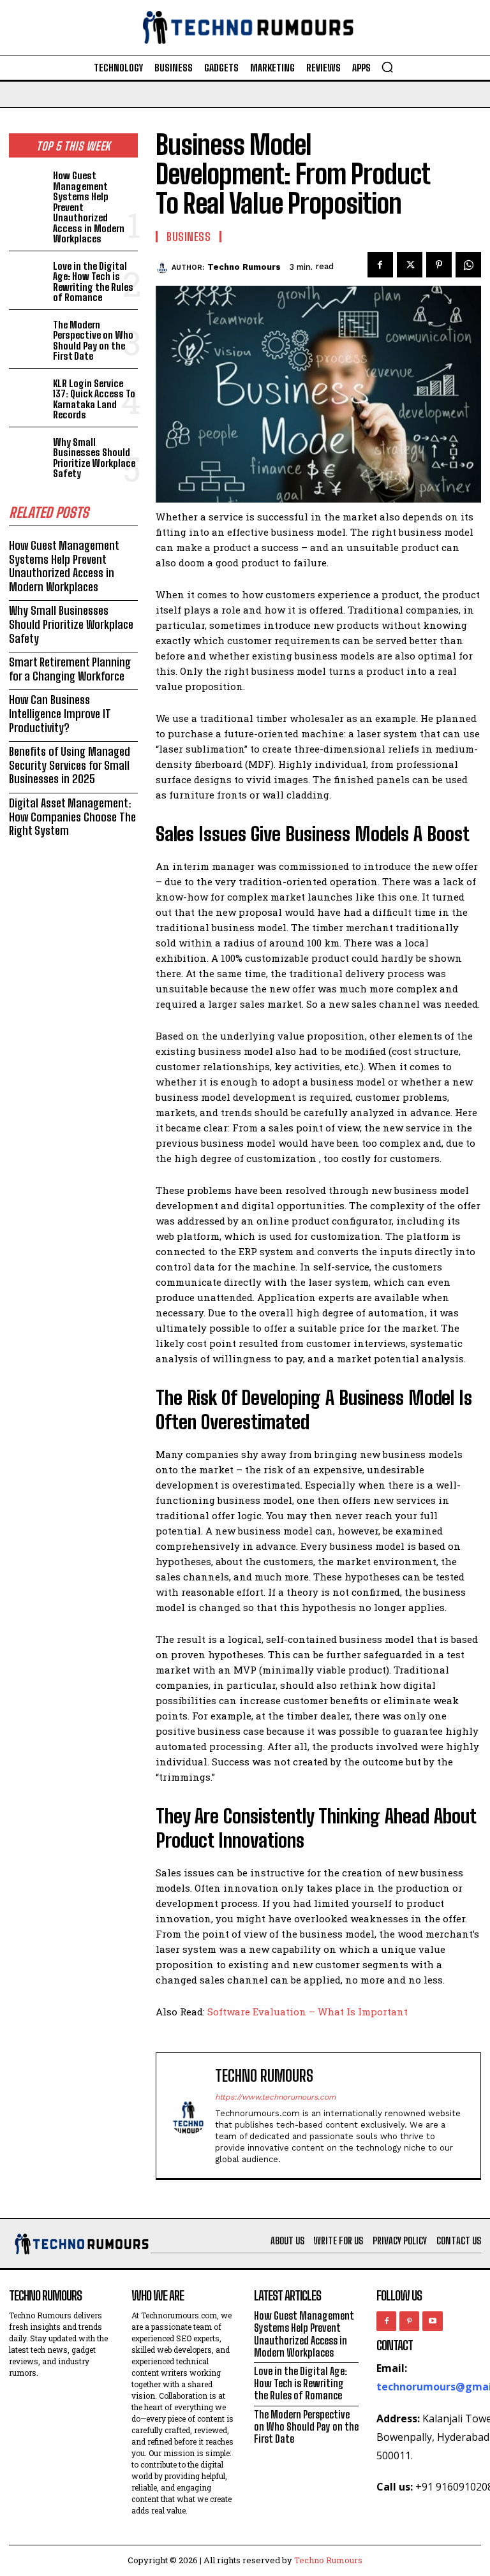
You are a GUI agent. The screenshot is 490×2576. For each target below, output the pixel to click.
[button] (387, 67)
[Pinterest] (439, 265)
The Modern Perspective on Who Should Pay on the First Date (93, 341)
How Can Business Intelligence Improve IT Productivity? (60, 713)
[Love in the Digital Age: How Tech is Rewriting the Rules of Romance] (28, 275)
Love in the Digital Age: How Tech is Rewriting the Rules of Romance (93, 282)
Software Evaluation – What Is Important (308, 2012)
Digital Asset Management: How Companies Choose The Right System (72, 817)
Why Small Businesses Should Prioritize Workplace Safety (94, 458)
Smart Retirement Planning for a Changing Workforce (70, 669)
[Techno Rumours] (164, 267)
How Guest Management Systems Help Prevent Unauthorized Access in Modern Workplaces (64, 566)
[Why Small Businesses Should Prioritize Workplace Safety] (28, 451)
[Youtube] (432, 2321)
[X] (410, 265)
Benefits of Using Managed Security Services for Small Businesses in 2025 (70, 765)
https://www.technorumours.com (275, 2097)
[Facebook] (380, 265)
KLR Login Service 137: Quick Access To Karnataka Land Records (94, 399)
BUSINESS (189, 237)
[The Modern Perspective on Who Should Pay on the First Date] (28, 334)
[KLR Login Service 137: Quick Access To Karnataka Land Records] (28, 393)
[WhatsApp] (468, 265)
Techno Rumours (244, 267)
